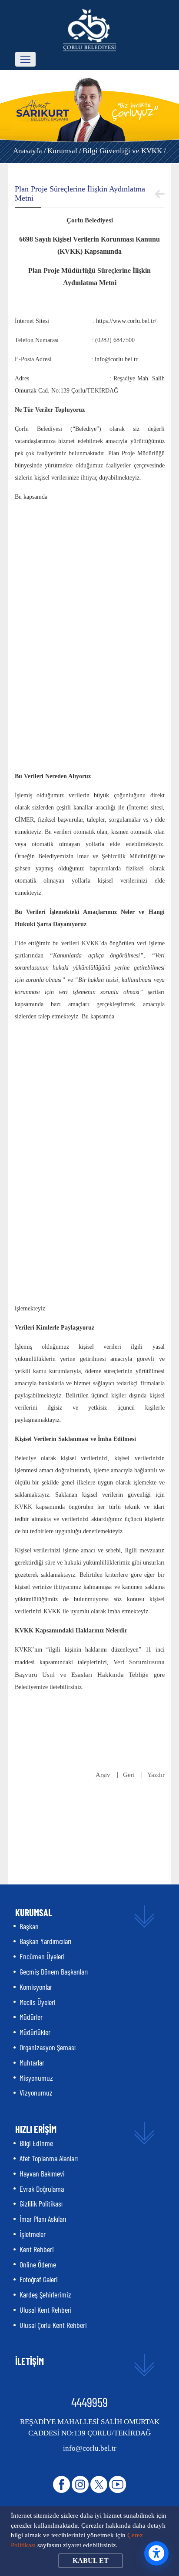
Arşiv (103, 1775)
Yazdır (156, 1775)
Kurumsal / (64, 151)
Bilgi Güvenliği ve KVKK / (124, 151)
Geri (129, 1775)
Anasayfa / (30, 151)
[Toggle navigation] (25, 59)
